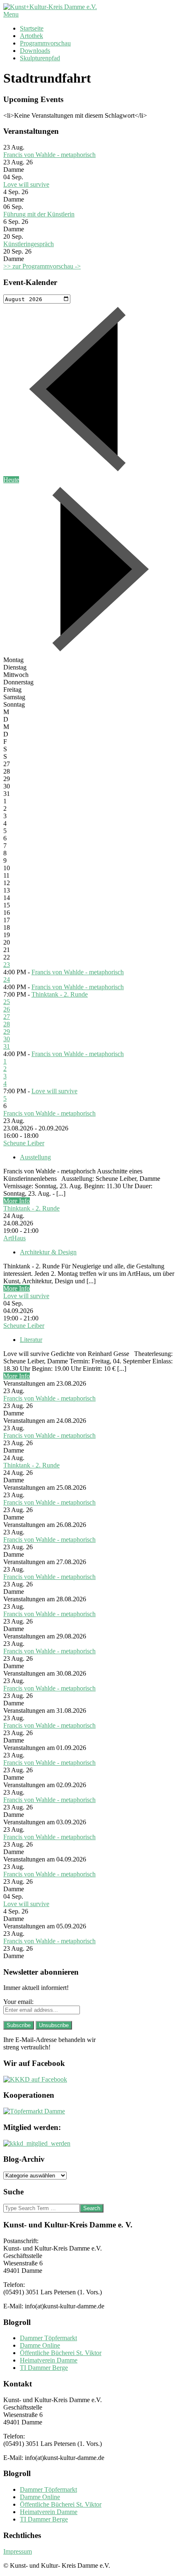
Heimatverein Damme (49, 2360)
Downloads (35, 51)
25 (7, 1002)
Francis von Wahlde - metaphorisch (49, 155)
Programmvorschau (45, 43)
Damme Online (40, 2345)
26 (7, 1009)
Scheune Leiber (24, 1143)
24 (7, 979)
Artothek (31, 36)
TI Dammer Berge (44, 2368)
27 (7, 1017)
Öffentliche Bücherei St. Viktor (61, 2353)
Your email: (18, 2002)
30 (7, 1039)
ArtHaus (14, 1238)
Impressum (18, 2551)
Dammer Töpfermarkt (48, 2338)
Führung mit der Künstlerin (39, 214)
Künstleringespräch (29, 244)
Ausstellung (35, 1157)
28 (7, 1024)
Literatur (31, 1340)
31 (7, 1046)
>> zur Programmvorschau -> (42, 266)
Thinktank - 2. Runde (60, 994)
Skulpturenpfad (40, 58)
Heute (11, 480)
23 (7, 965)
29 (7, 1032)
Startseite (32, 28)
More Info (17, 1201)
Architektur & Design (48, 1252)
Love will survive (26, 184)
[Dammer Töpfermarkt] (34, 2111)
